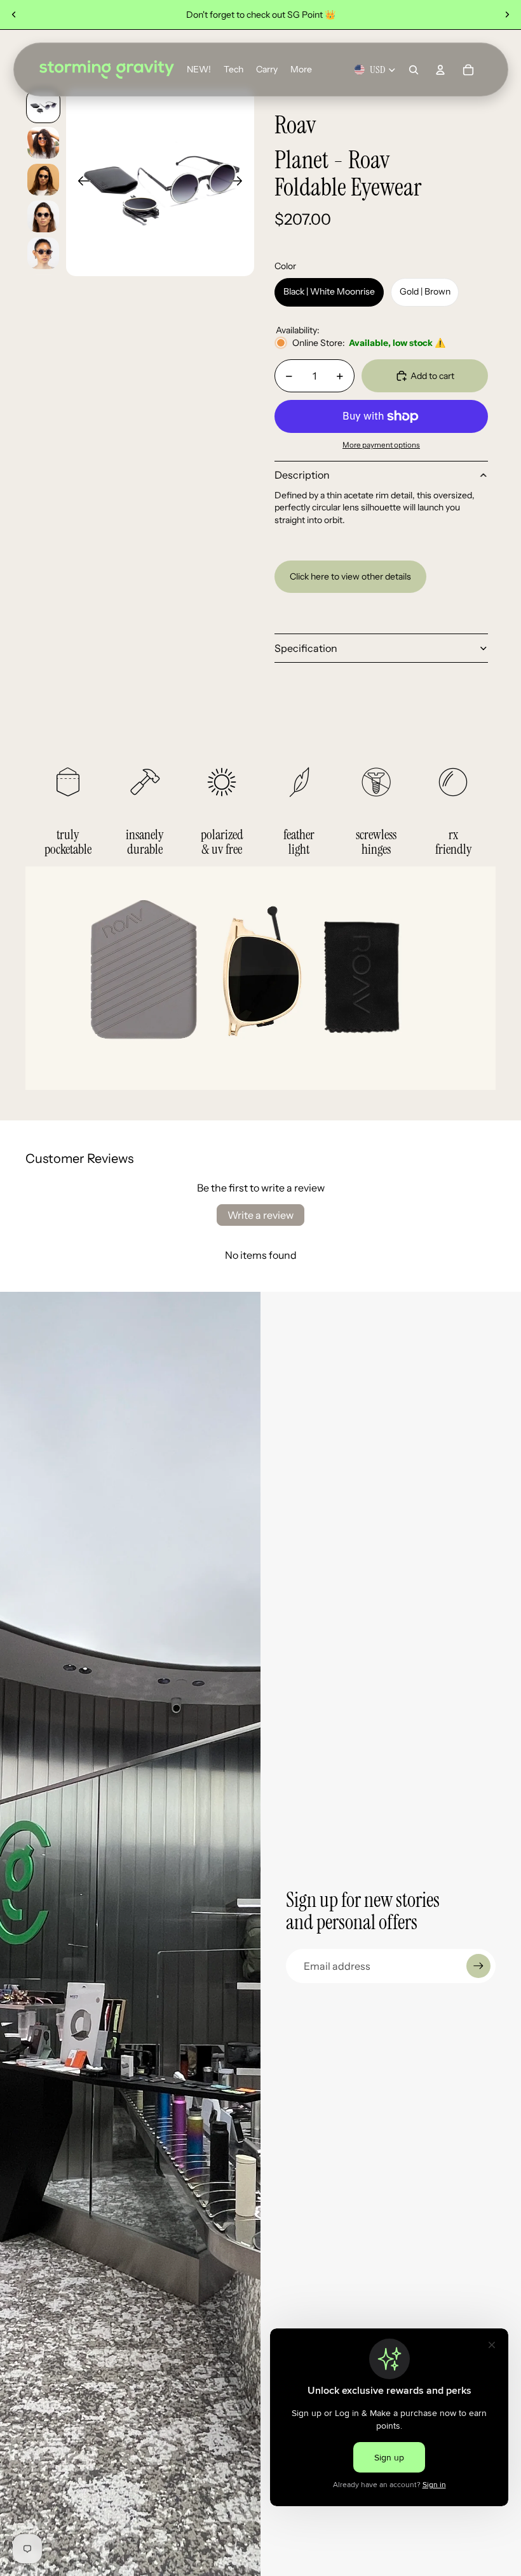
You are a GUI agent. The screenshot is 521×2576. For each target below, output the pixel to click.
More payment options (381, 445)
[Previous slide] (14, 15)
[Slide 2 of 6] (43, 143)
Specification (306, 648)
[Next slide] (507, 15)
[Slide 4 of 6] (43, 216)
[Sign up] (478, 1966)
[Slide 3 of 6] (43, 180)
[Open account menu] (440, 70)
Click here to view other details (350, 576)
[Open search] (414, 70)
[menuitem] (301, 70)
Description (302, 475)
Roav (295, 125)
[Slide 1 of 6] (43, 106)
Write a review (260, 1215)
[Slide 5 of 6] (43, 253)
